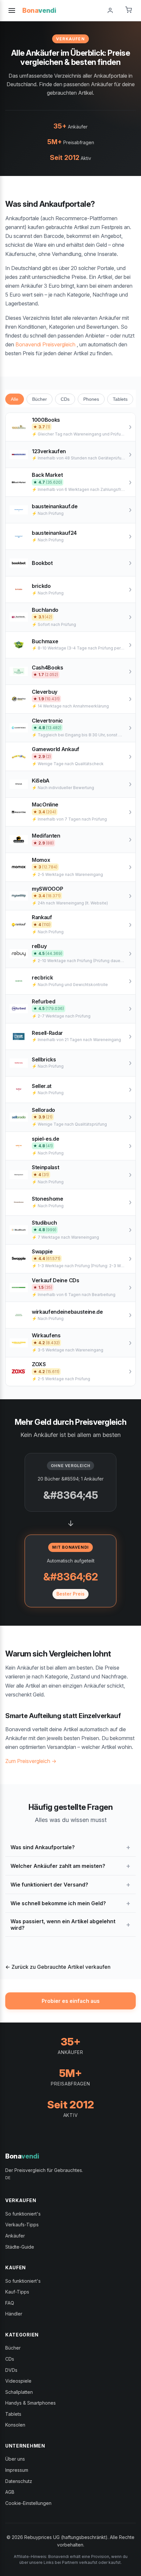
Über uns (15, 2459)
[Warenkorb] (129, 10)
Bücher (40, 399)
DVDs (11, 2370)
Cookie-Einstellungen (28, 2503)
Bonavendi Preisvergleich (45, 344)
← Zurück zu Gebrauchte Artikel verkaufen (58, 1967)
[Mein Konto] (110, 10)
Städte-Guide (20, 2247)
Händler (14, 2314)
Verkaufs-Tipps (22, 2225)
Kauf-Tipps (17, 2292)
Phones (91, 399)
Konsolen (15, 2425)
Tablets (120, 399)
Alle (15, 399)
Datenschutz (19, 2481)
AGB (10, 2492)
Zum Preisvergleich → (31, 1761)
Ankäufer (15, 2236)
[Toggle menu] (12, 10)
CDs (65, 399)
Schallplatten (19, 2392)
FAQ (10, 2303)
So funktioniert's (23, 2214)
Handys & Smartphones (30, 2403)
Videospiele (18, 2381)
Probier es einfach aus (71, 2001)
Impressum (17, 2470)
